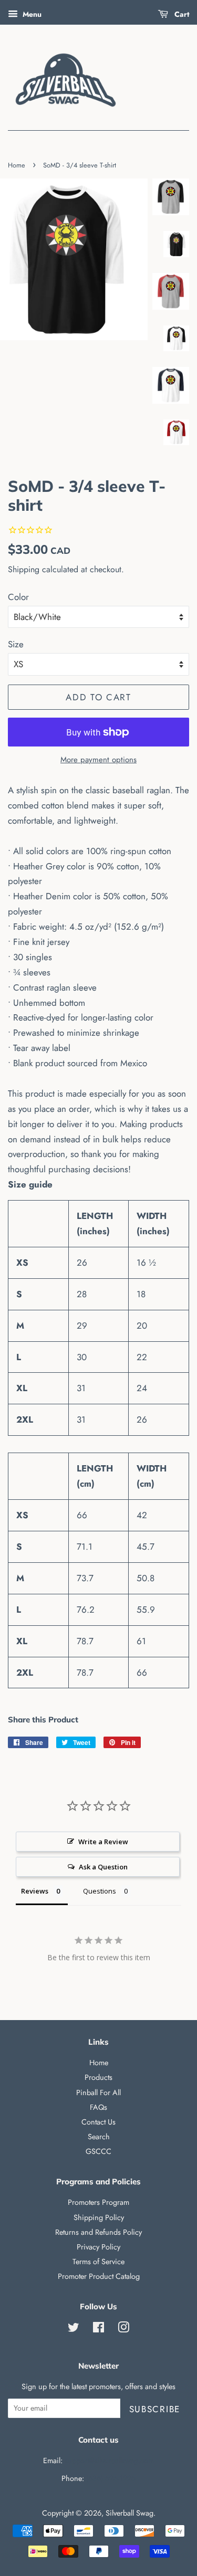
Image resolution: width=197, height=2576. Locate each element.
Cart (181, 14)
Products (98, 2077)
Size (16, 644)
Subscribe (155, 2409)
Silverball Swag (129, 2513)
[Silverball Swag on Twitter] (74, 2329)
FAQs (98, 2107)
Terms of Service (98, 2262)
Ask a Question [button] (103, 1867)
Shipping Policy (99, 2217)
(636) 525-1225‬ (111, 2478)
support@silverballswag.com (109, 2461)
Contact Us (98, 2122)
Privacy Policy (98, 2247)
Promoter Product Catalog (99, 2276)
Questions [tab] (100, 1891)
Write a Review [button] (103, 1842)
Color (18, 597)
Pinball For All (98, 2093)
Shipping (24, 569)
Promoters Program (98, 2202)
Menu (31, 14)
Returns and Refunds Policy (98, 2232)
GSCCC (98, 2151)
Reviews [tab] (35, 1891)
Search (99, 2137)
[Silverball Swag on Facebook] (98, 2329)
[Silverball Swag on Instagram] (123, 2329)
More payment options (98, 760)
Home (17, 165)
